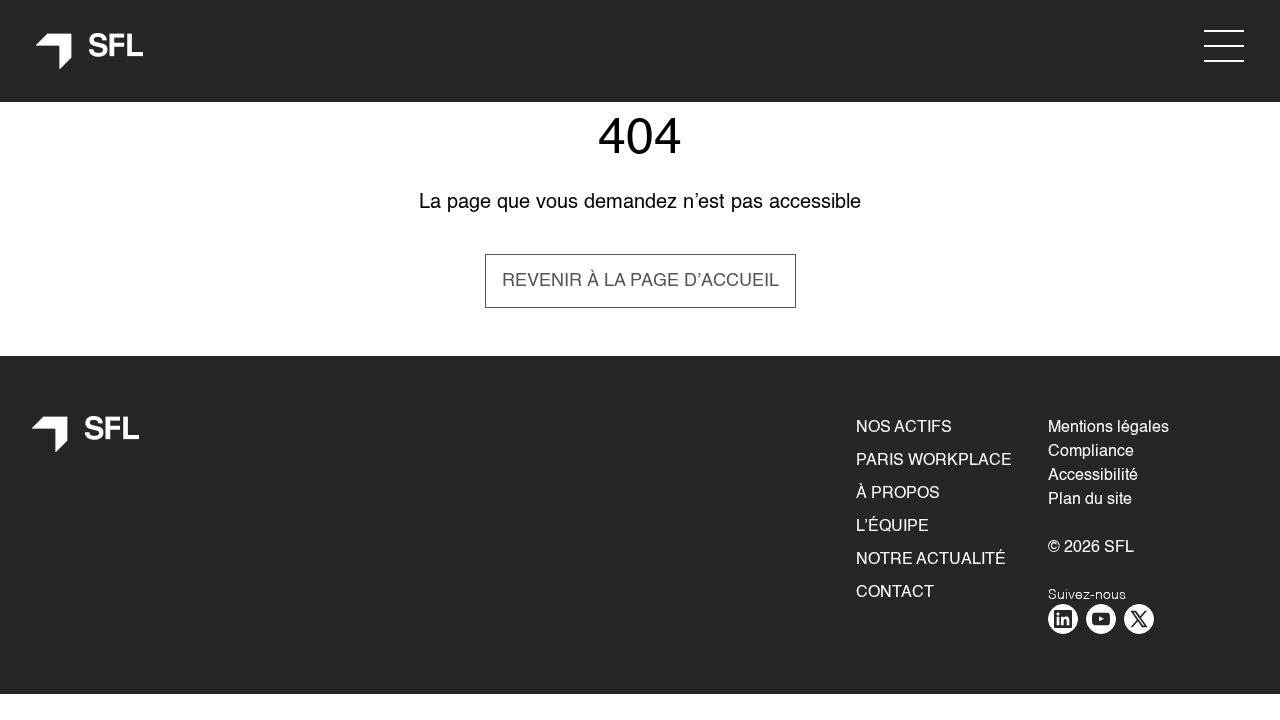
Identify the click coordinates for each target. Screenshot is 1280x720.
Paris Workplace (934, 461)
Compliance (1091, 452)
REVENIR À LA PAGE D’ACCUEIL (640, 281)
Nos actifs (904, 428)
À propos (898, 494)
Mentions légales (1108, 428)
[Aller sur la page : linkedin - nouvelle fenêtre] (1063, 619)
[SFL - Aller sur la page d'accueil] (90, 51)
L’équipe (892, 527)
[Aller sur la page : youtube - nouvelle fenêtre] (1101, 619)
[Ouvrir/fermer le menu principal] (1224, 46)
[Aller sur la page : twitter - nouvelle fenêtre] (1139, 619)
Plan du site (1090, 500)
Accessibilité (1093, 476)
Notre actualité (931, 560)
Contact (895, 593)
